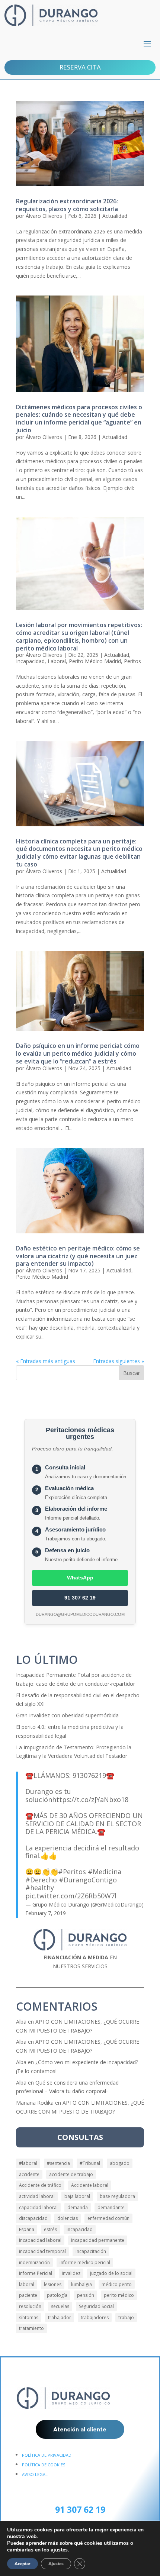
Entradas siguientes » (119, 1361)
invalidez (71, 2273)
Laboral (57, 661)
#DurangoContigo (88, 1880)
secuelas (60, 2306)
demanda (78, 2207)
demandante (111, 2207)
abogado (120, 2163)
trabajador (60, 2317)
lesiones (53, 2284)
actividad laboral (37, 2196)
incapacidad (80, 2229)
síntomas (29, 2317)
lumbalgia (81, 2284)
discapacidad (33, 2218)
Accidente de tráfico (40, 2185)
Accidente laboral (90, 2185)
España (27, 2229)
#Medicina (105, 1872)
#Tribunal (90, 2163)
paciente (28, 2295)
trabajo (126, 2317)
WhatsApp (80, 1578)
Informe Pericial (36, 2273)
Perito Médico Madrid (95, 661)
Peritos (132, 661)
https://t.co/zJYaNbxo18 (90, 1799)
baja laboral (77, 2196)
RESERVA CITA (80, 67)
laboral (27, 2284)
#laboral (28, 2163)
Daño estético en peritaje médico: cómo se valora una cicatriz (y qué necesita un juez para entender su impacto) (78, 1256)
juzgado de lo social (111, 2273)
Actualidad (115, 216)
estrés (50, 2229)
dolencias (68, 2218)
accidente (29, 2174)
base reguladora (117, 2196)
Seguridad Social (96, 2306)
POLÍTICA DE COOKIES (44, 2465)
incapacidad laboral (40, 2240)
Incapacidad (30, 661)
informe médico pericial (85, 2262)
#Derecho (41, 1880)
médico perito (117, 2284)
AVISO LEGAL (35, 2474)
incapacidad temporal (42, 2251)
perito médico (119, 2295)
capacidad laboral (38, 2207)
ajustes (59, 2550)
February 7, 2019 (46, 1913)
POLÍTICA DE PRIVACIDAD (47, 2455)
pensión (86, 2295)
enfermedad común (108, 2218)
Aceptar (23, 2564)
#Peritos (72, 1872)
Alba (21, 2022)
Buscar (132, 1373)
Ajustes (56, 2564)
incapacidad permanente (98, 2240)
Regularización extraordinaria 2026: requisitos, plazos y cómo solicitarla (67, 205)
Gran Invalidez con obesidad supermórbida (67, 1715)
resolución (30, 2306)
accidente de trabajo (71, 2174)
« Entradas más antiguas (46, 1361)
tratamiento (31, 2328)
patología (57, 2295)
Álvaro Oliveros (44, 216)
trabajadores (95, 2317)
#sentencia (58, 2163)
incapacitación (91, 2251)
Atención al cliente (80, 2429)
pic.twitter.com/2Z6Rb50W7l (71, 1896)
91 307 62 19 (80, 1598)
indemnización (34, 2262)
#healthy (40, 1888)
